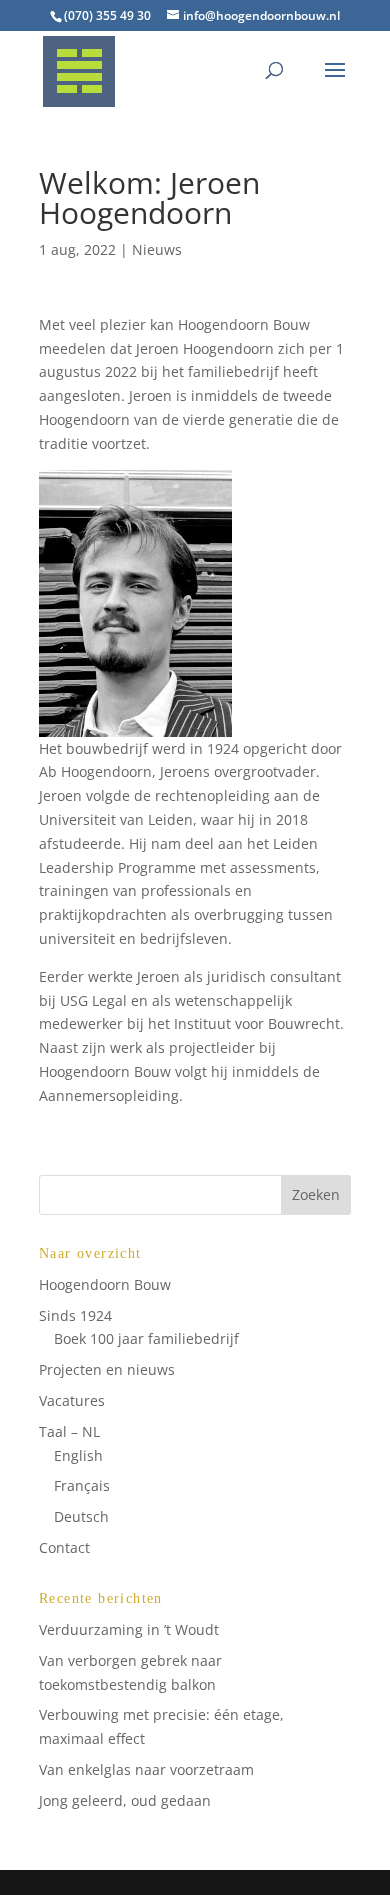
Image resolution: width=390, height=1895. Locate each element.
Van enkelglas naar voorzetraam (146, 1769)
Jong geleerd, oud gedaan (125, 1800)
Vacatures (72, 1400)
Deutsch (81, 1516)
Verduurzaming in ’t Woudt (129, 1629)
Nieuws (157, 249)
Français (82, 1485)
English (78, 1455)
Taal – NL (69, 1431)
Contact (64, 1547)
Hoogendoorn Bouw (105, 1284)
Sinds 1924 (75, 1315)
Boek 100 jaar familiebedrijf (146, 1338)
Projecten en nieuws (107, 1369)
